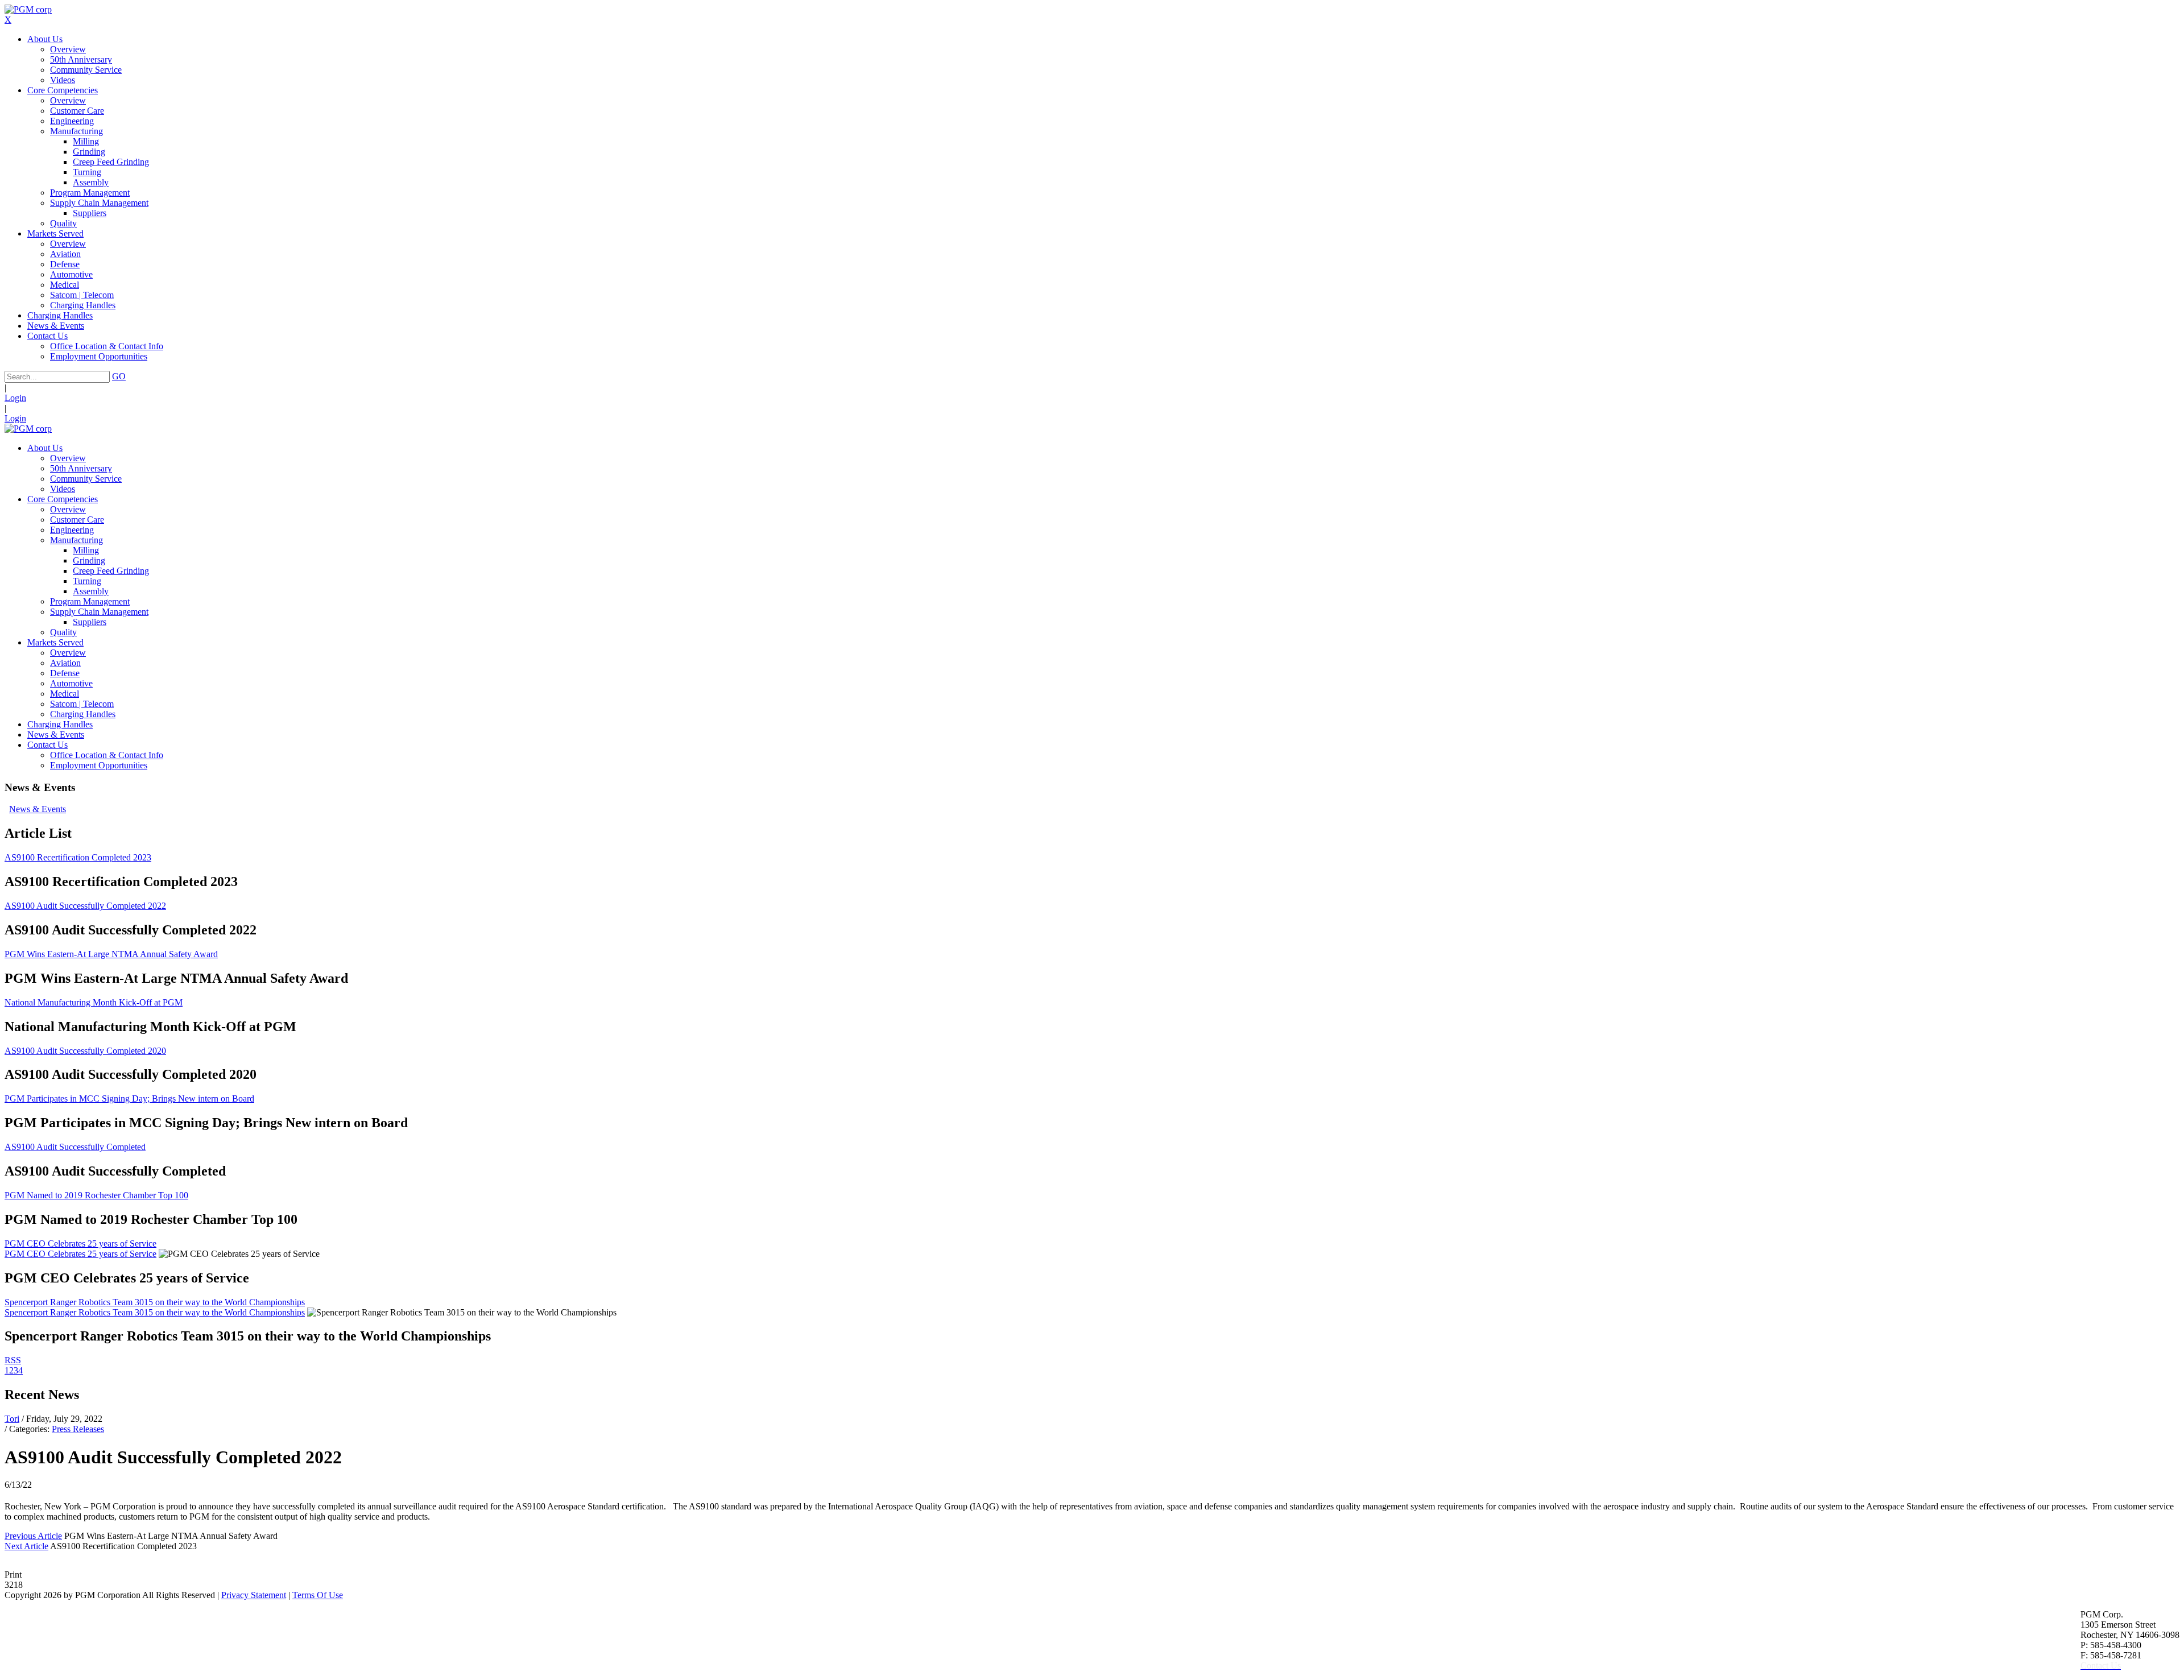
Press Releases (78, 1429)
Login (15, 398)
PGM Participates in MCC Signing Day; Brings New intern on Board (129, 1098)
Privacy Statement (254, 1595)
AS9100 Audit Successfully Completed (75, 1147)
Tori (12, 1419)
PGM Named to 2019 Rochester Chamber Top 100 (96, 1195)
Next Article (26, 1546)
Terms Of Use (318, 1595)
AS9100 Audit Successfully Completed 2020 (85, 1051)
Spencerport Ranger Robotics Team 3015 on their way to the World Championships (155, 1302)
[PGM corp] (28, 9)
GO (119, 376)
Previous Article (33, 1536)
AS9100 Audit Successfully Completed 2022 (85, 906)
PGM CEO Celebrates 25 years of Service (80, 1244)
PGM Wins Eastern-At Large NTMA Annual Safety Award (111, 954)
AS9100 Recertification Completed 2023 (78, 857)
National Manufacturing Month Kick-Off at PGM (94, 1002)
